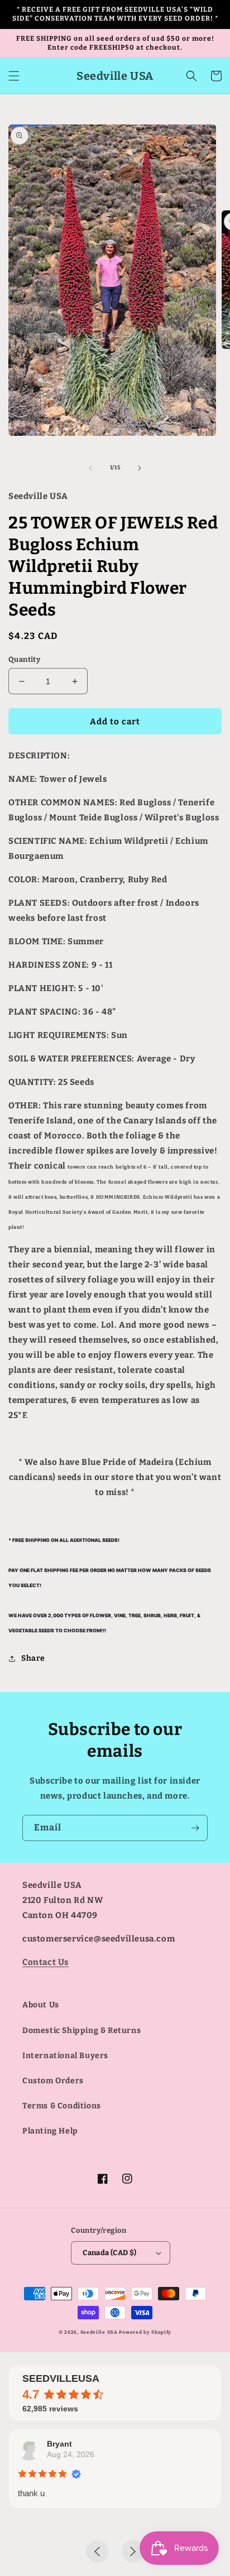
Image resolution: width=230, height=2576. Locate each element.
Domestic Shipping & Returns (82, 2030)
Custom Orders (53, 2081)
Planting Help (50, 2131)
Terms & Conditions (62, 2106)
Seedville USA (99, 2332)
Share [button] (33, 1658)
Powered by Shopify (145, 2332)
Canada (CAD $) (110, 2253)
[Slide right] (140, 468)
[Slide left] (90, 468)
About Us (41, 2005)
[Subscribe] (195, 1828)
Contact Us (45, 1962)
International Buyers (65, 2056)
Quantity (24, 659)
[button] (14, 76)
